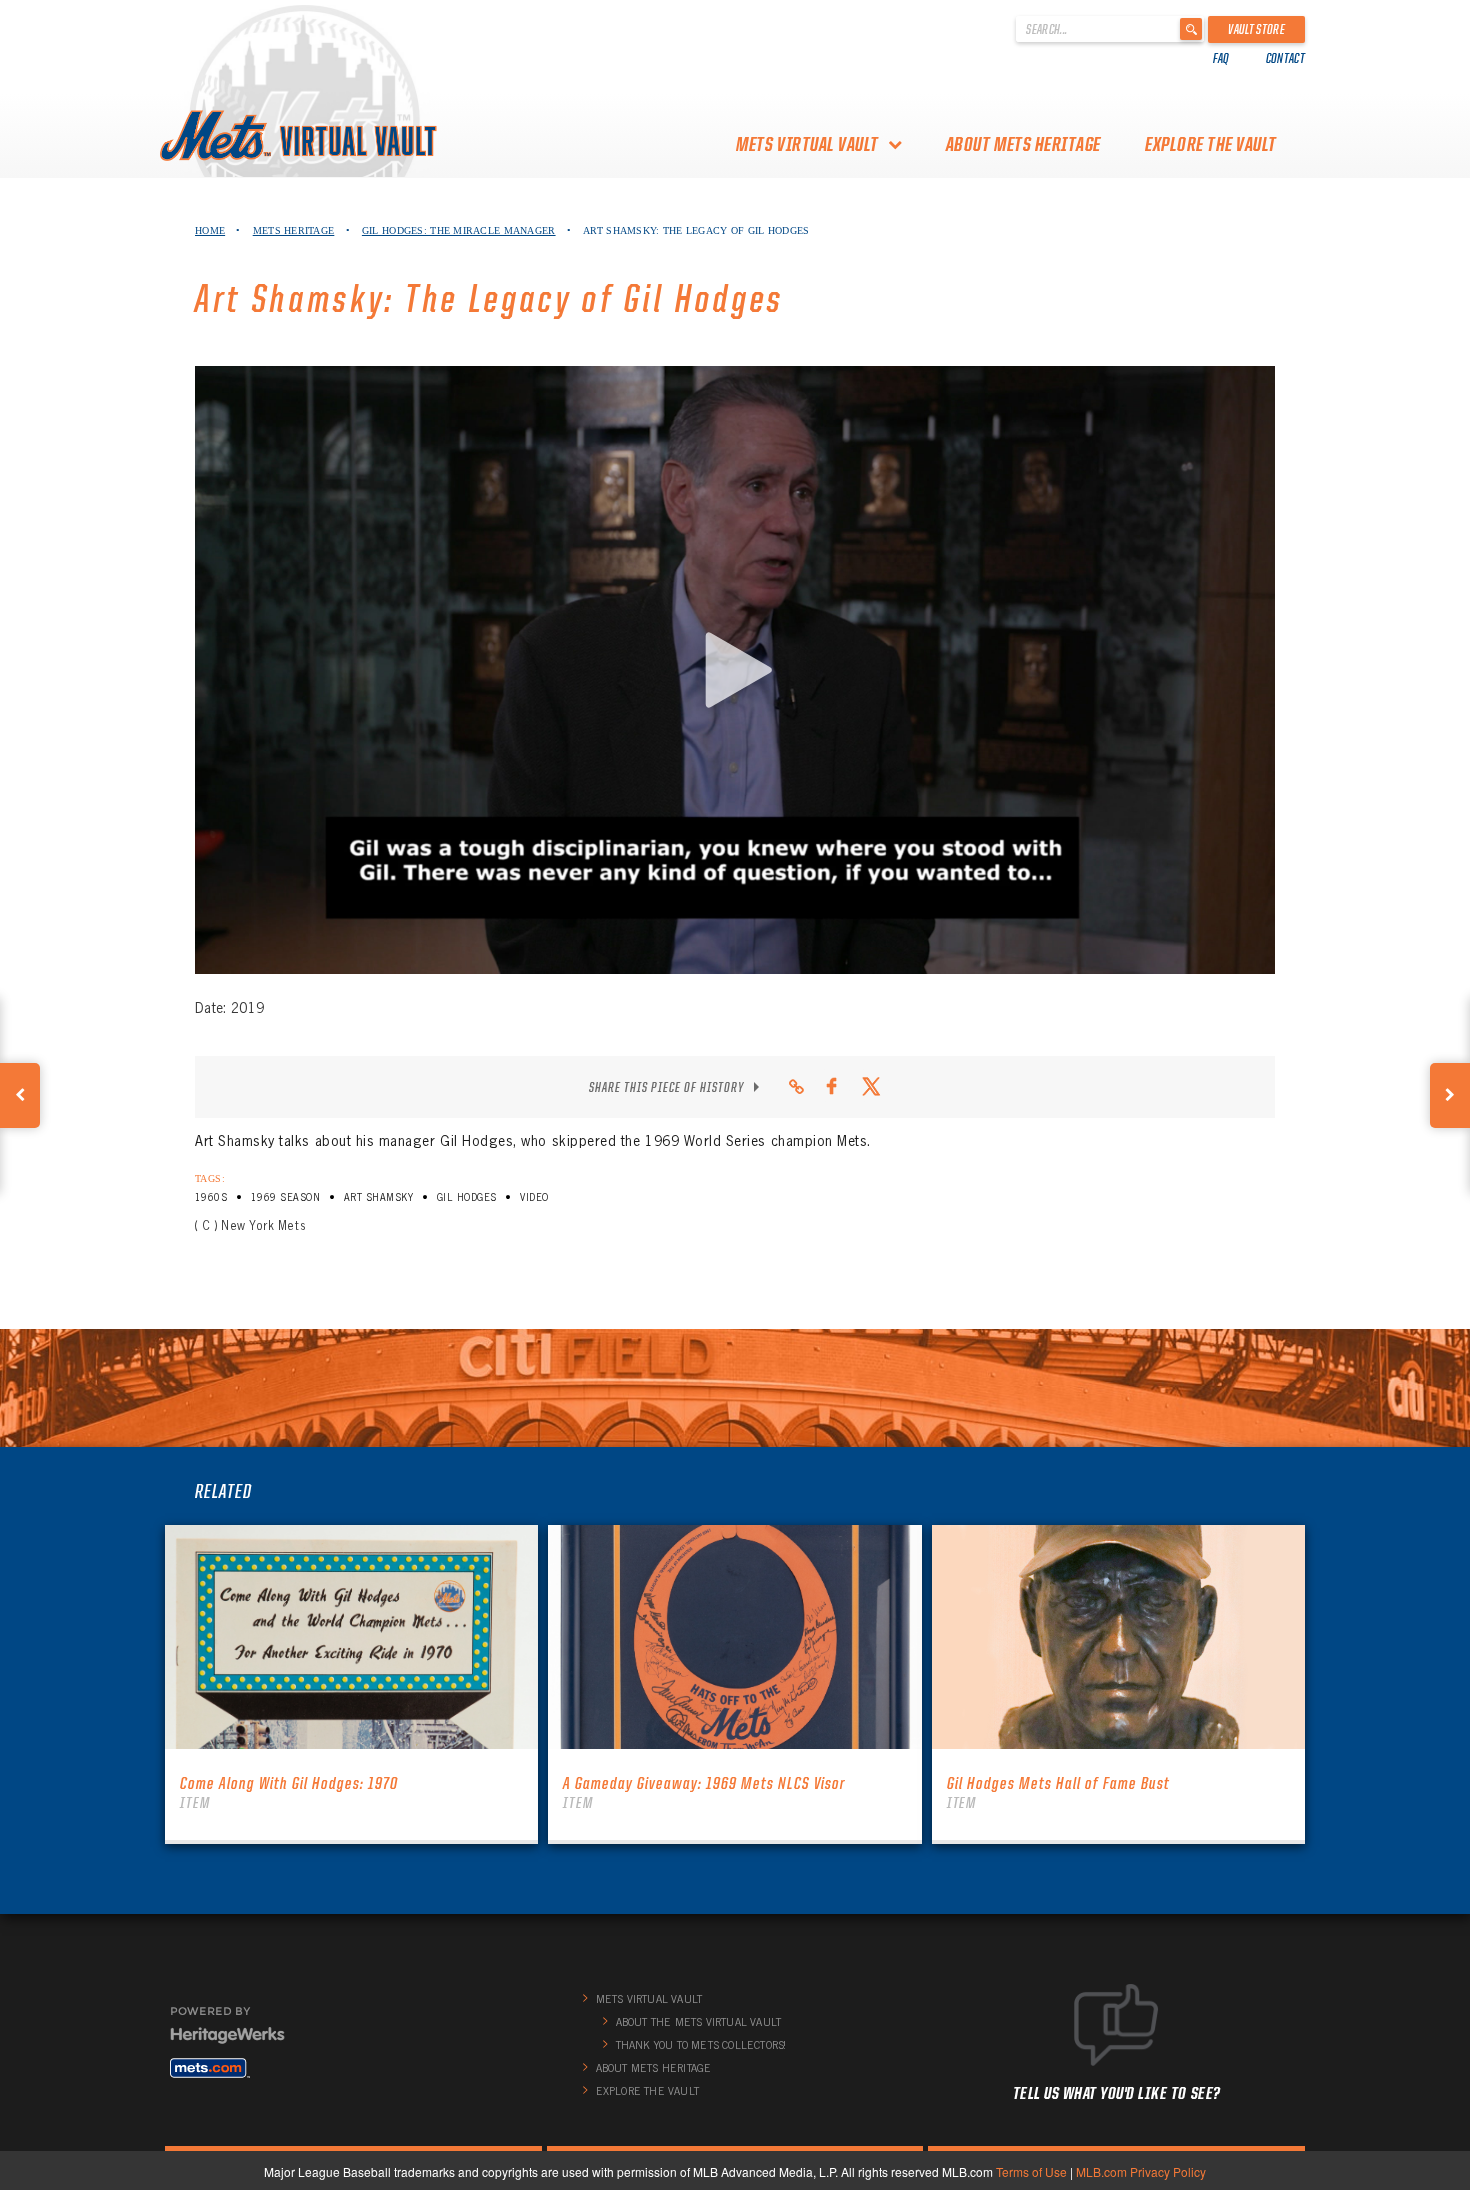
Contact (1285, 58)
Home (210, 230)
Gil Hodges (467, 1197)
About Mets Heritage (1023, 144)
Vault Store (1256, 29)
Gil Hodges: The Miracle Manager (459, 230)
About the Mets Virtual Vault (699, 2022)
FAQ (1221, 58)
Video (534, 1197)
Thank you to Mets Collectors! (701, 2045)
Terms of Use (1031, 2171)
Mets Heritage (294, 230)
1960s (211, 1197)
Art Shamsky (378, 1197)
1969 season (285, 1197)
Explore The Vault (1211, 144)
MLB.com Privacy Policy (1141, 2171)
